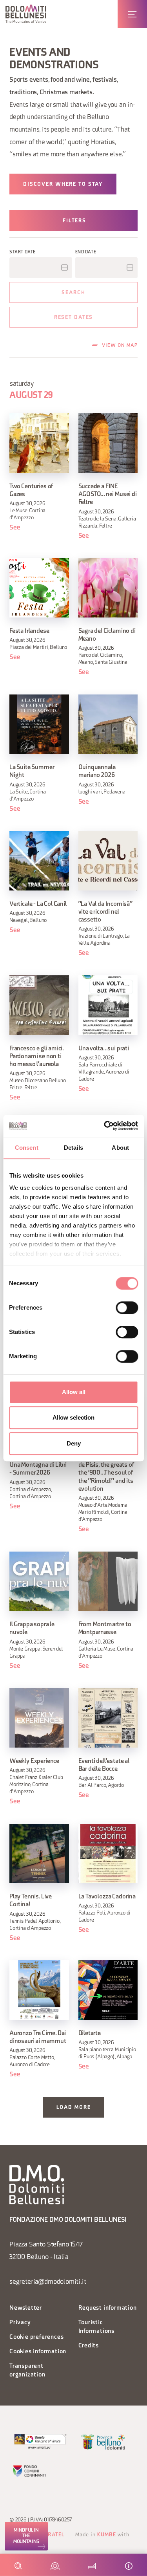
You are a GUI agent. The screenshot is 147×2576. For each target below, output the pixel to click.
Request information (108, 2308)
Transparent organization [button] (27, 2371)
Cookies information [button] (38, 2352)
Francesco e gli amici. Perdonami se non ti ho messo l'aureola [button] (36, 1057)
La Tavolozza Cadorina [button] (107, 1897)
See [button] (15, 528)
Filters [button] (74, 221)
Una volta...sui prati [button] (104, 1049)
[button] (26, 14)
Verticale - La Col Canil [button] (38, 904)
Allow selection (73, 1417)
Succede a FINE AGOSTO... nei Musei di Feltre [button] (108, 495)
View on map (120, 346)
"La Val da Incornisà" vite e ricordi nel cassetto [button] (105, 912)
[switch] (127, 1308)
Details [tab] (73, 1148)
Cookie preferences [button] (36, 2337)
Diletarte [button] (90, 2034)
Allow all (74, 1392)
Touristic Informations (97, 2327)
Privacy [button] (20, 2323)
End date (86, 252)
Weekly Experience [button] (34, 1761)
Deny (74, 1443)
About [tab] (120, 1148)
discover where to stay (63, 184)
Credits (89, 2346)
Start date (23, 252)
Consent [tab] (27, 1148)
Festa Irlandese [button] (29, 631)
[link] (26, 2536)
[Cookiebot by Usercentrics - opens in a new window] (105, 1126)
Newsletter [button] (26, 2308)
